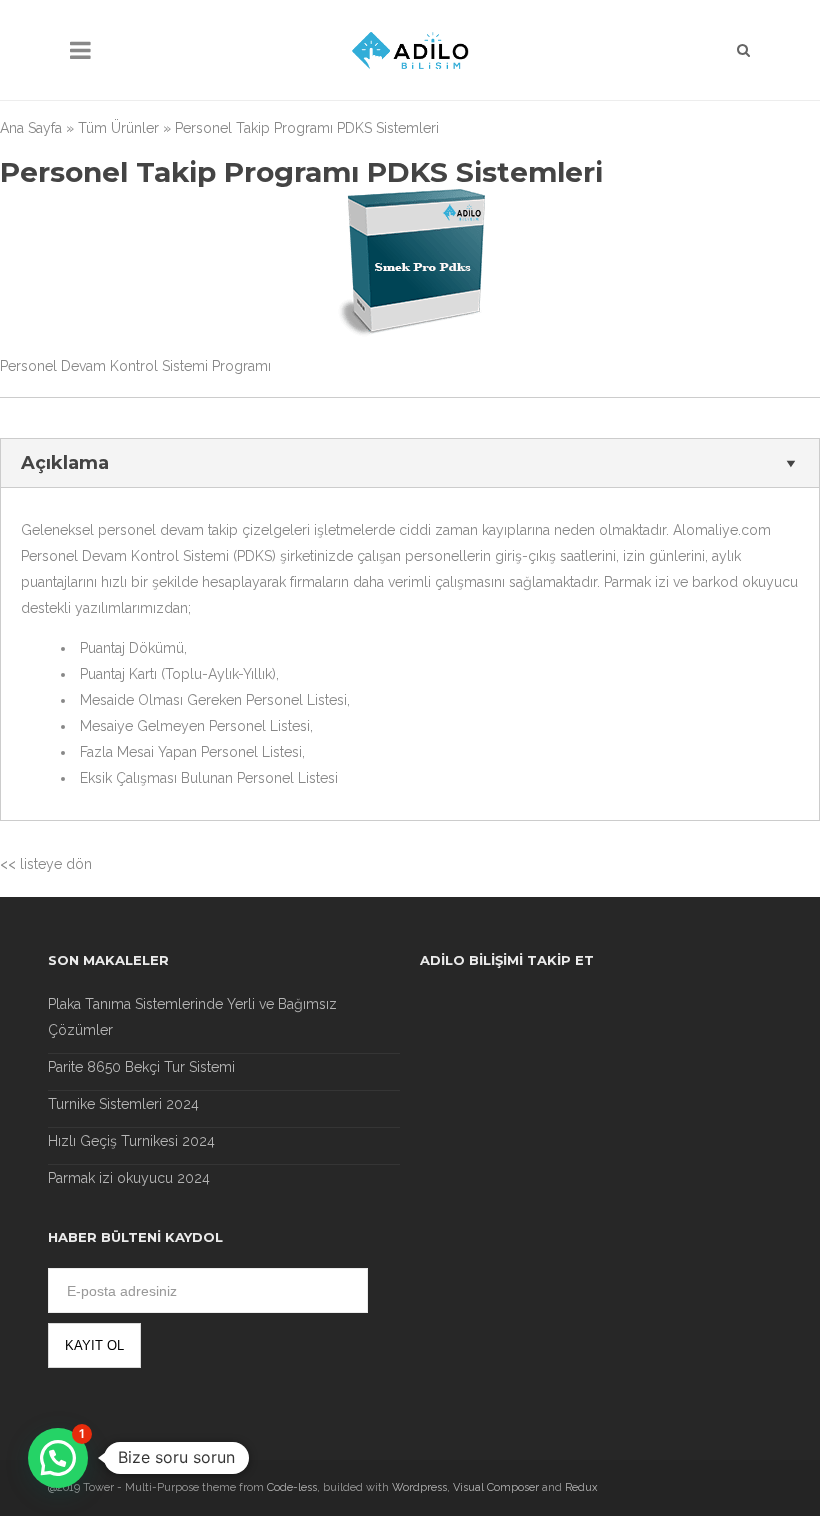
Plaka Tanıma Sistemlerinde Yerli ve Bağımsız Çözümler (192, 1017)
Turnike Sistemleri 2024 (123, 1104)
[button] (58, 1458)
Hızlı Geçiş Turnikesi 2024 (131, 1141)
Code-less (292, 1487)
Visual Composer (496, 1487)
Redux (581, 1487)
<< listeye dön (46, 864)
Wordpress (419, 1487)
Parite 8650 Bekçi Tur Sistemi (141, 1067)
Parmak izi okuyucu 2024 (129, 1178)
